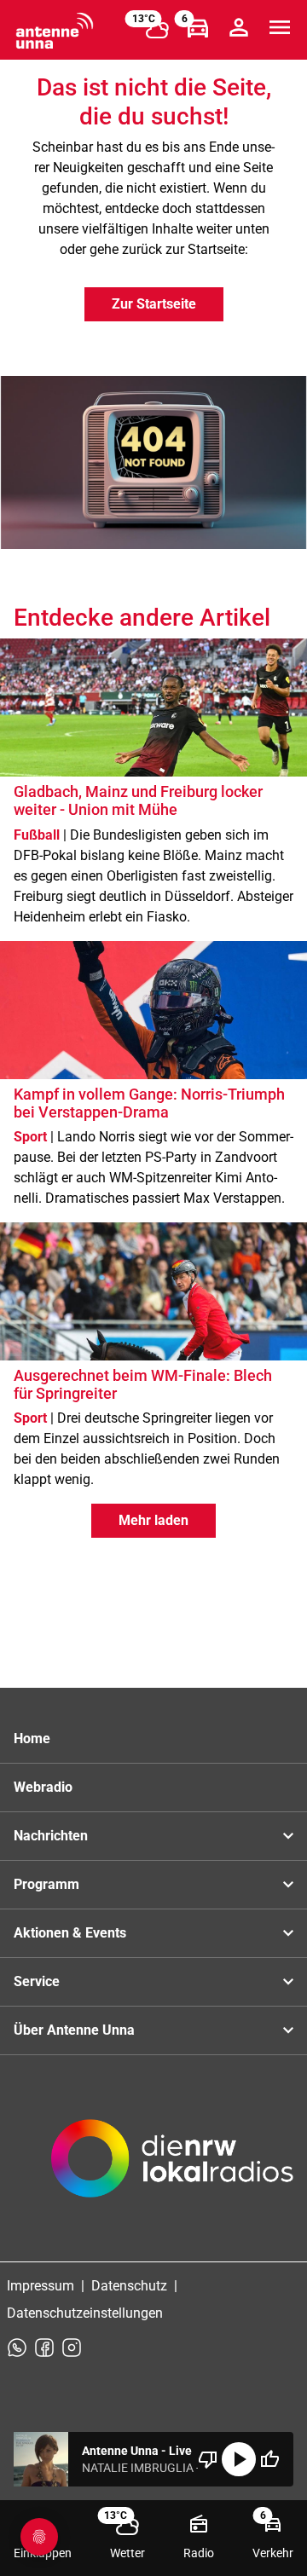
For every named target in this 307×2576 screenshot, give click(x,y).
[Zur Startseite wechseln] (55, 31)
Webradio (43, 1787)
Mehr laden (153, 1520)
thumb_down (208, 2459)
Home (32, 1739)
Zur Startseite (154, 304)
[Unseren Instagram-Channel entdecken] (72, 2348)
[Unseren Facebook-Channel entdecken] (44, 2348)
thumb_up (269, 2459)
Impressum (41, 2286)
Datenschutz (129, 2286)
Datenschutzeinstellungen (85, 2313)
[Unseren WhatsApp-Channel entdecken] (17, 2348)
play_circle (239, 2459)
